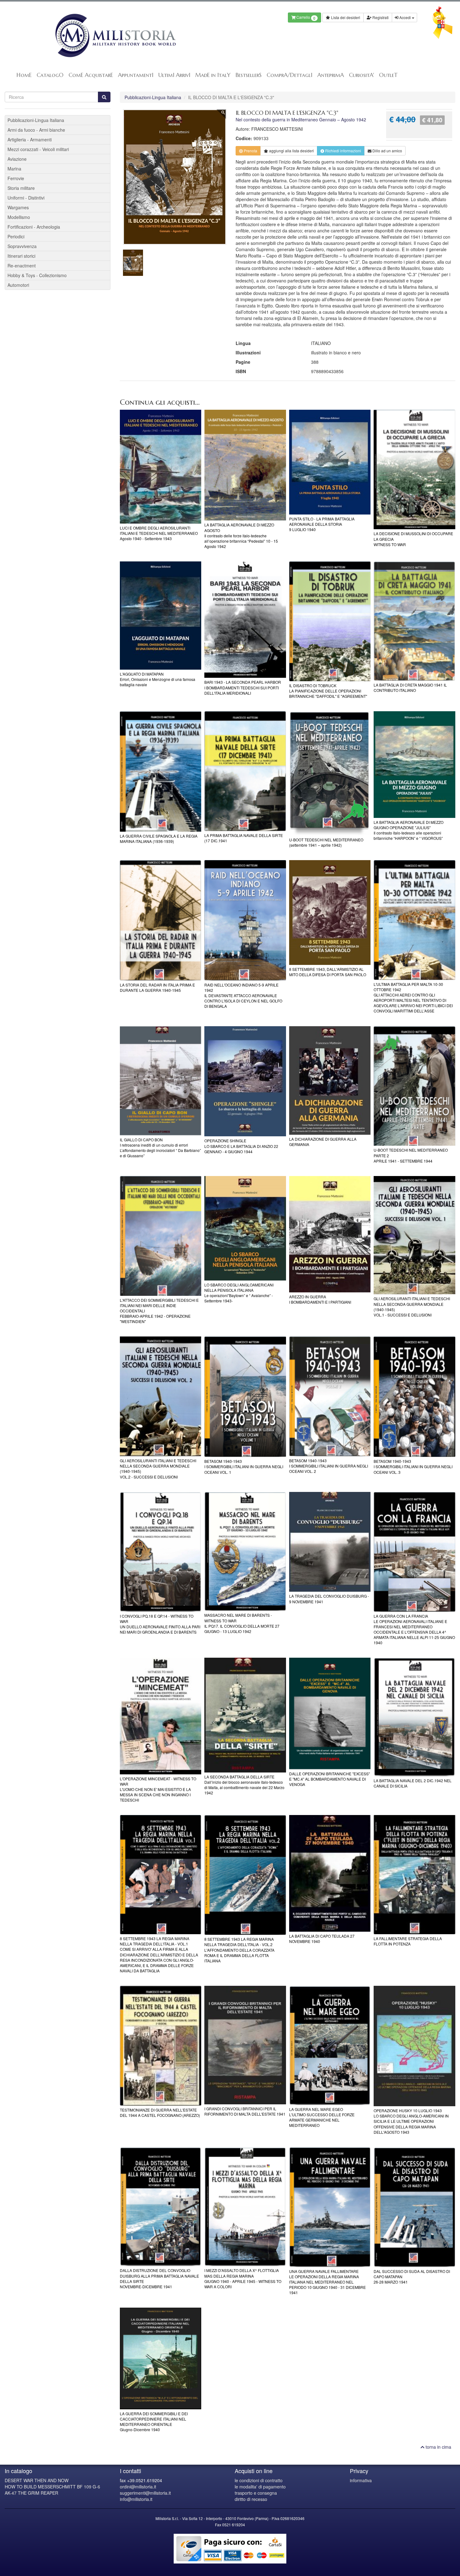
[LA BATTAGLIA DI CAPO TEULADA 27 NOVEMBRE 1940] (330, 1873)
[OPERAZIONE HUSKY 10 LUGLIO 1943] (414, 2046)
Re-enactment (22, 266)
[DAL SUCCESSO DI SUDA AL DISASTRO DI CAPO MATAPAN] (414, 2207)
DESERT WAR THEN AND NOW (37, 2480)
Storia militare (21, 188)
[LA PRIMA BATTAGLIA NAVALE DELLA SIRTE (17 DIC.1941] (245, 771)
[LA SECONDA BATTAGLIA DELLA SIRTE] (245, 1715)
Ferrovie (16, 178)
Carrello (305, 18)
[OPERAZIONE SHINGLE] (245, 1081)
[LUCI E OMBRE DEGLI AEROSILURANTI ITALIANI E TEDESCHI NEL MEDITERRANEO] (161, 467)
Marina (14, 169)
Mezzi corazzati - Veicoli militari (38, 149)
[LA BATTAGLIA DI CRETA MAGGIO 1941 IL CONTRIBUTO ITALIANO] (414, 621)
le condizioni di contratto (259, 2480)
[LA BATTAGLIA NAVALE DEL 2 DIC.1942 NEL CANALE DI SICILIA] (414, 1717)
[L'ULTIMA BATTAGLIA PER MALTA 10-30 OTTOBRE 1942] (414, 920)
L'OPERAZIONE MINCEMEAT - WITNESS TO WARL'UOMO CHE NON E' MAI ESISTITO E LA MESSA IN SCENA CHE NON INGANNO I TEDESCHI (158, 1789)
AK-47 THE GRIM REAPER (31, 2493)
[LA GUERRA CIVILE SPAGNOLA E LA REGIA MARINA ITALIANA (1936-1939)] (161, 771)
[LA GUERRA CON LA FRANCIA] (414, 1552)
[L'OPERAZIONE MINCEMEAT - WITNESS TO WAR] (161, 1716)
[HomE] (115, 35)
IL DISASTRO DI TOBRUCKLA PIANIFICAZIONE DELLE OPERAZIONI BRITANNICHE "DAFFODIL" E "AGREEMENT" (328, 691)
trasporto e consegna (256, 2493)
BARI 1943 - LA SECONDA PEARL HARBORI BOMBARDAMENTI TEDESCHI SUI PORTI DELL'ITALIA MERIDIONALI (243, 687)
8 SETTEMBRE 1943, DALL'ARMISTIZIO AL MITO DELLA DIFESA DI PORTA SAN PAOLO (328, 972)
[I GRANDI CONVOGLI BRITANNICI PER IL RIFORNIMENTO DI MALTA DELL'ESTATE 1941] (245, 2045)
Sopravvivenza (22, 246)
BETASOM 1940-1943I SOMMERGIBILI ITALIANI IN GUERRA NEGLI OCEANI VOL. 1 (244, 1466)
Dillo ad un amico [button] (387, 151)
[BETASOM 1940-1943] (245, 1397)
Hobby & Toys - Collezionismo (37, 275)
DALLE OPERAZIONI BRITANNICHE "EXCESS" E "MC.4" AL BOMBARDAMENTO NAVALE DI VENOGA (330, 1779)
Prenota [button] (250, 151)
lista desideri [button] (291, 151)
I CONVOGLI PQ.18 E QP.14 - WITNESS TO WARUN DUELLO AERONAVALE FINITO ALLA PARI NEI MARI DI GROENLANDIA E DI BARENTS (160, 1624)
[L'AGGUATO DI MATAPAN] (161, 616)
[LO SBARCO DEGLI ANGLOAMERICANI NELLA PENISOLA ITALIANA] (245, 1228)
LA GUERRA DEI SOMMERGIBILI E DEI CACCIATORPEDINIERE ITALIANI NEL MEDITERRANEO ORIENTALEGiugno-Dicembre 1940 (154, 2421)
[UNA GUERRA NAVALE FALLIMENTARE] (330, 2207)
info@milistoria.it (136, 2499)
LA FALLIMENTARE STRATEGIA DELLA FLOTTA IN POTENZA (408, 1941)
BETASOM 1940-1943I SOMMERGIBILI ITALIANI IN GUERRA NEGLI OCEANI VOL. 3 (413, 1466)
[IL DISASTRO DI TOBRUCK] (330, 621)
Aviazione (17, 159)
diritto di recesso (251, 2499)
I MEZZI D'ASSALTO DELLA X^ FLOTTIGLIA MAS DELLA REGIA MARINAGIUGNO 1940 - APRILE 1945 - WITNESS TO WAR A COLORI (243, 2278)
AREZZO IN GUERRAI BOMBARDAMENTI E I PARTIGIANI (320, 1299)
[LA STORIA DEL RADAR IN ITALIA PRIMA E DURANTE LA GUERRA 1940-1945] (161, 920)
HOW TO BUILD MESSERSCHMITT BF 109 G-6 (52, 2487)
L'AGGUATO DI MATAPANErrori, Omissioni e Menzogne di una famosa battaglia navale (158, 679)
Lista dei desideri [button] (345, 17)
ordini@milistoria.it (138, 2487)
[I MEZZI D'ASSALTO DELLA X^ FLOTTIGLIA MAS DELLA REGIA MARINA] (245, 2207)
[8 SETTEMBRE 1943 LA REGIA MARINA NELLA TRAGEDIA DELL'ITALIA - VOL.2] (245, 1875)
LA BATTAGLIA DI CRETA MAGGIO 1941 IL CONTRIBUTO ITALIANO (410, 687)
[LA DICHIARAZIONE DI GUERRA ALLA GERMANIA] (330, 1081)
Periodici (16, 236)
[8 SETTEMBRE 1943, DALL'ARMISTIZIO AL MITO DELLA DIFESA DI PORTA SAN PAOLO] (330, 913)
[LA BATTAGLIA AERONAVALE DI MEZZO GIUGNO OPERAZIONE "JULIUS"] (414, 765)
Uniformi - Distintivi (26, 198)
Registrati (380, 17)
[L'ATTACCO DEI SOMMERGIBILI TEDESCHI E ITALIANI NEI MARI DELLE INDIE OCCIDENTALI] (161, 1236)
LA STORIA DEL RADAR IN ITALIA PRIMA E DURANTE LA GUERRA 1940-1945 (157, 987)
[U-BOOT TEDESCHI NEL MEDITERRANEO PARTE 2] (414, 1086)
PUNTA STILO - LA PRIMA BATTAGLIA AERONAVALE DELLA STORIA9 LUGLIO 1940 (322, 524)
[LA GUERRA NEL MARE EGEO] (330, 2045)
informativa (361, 2480)
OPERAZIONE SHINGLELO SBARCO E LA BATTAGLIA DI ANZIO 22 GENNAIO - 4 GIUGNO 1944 (241, 1146)
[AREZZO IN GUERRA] (330, 1234)
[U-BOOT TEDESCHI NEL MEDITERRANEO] (330, 773)
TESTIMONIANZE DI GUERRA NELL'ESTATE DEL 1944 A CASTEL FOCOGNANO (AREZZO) (160, 2112)
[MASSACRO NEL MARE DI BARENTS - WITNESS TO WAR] (245, 1552)
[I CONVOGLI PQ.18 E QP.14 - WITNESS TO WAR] (161, 1552)
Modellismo (19, 217)
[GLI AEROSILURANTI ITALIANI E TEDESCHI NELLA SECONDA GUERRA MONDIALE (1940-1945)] (414, 1235)
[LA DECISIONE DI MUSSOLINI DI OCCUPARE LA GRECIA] (414, 470)
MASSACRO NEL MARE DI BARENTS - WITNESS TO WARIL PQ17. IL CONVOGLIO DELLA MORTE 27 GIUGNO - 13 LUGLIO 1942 (242, 1623)
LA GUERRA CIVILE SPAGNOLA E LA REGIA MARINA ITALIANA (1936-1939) (159, 839)
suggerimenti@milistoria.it (145, 2493)
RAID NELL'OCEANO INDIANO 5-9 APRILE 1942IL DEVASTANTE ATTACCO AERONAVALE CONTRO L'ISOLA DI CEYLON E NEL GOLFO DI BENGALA (243, 996)
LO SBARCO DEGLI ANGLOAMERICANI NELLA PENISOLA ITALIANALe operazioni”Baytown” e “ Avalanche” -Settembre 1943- (239, 1293)
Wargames (18, 207)
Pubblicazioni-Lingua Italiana (153, 97)
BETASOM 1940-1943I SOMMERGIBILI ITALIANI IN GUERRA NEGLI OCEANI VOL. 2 (329, 1466)
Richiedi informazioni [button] (343, 151)
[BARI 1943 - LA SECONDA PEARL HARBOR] (245, 620)
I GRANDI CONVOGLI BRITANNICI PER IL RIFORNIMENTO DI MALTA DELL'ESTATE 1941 (245, 2111)
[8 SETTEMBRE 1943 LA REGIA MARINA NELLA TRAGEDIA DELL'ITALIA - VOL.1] (161, 1875)
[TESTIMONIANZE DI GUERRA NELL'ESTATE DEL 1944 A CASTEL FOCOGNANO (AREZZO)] (161, 2046)
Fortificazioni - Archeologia (34, 227)
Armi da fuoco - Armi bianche (36, 130)
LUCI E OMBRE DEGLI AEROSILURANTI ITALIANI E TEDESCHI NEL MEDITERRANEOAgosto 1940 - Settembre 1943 (159, 533)
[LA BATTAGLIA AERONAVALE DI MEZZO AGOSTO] (245, 465)
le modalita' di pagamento (260, 2487)
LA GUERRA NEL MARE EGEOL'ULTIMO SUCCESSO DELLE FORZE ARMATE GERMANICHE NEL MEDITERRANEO (322, 2117)
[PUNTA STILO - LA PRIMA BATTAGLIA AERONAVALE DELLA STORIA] (330, 462)
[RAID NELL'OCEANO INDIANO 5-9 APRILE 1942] (245, 920)
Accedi (405, 17)
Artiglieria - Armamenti (30, 139)
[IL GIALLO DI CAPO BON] (161, 1081)
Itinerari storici (21, 256)
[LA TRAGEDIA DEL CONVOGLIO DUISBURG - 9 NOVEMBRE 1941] (330, 1542)
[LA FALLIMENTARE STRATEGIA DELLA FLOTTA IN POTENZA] (414, 1875)
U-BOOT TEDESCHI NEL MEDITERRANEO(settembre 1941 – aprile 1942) (326, 842)
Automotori (18, 285)
